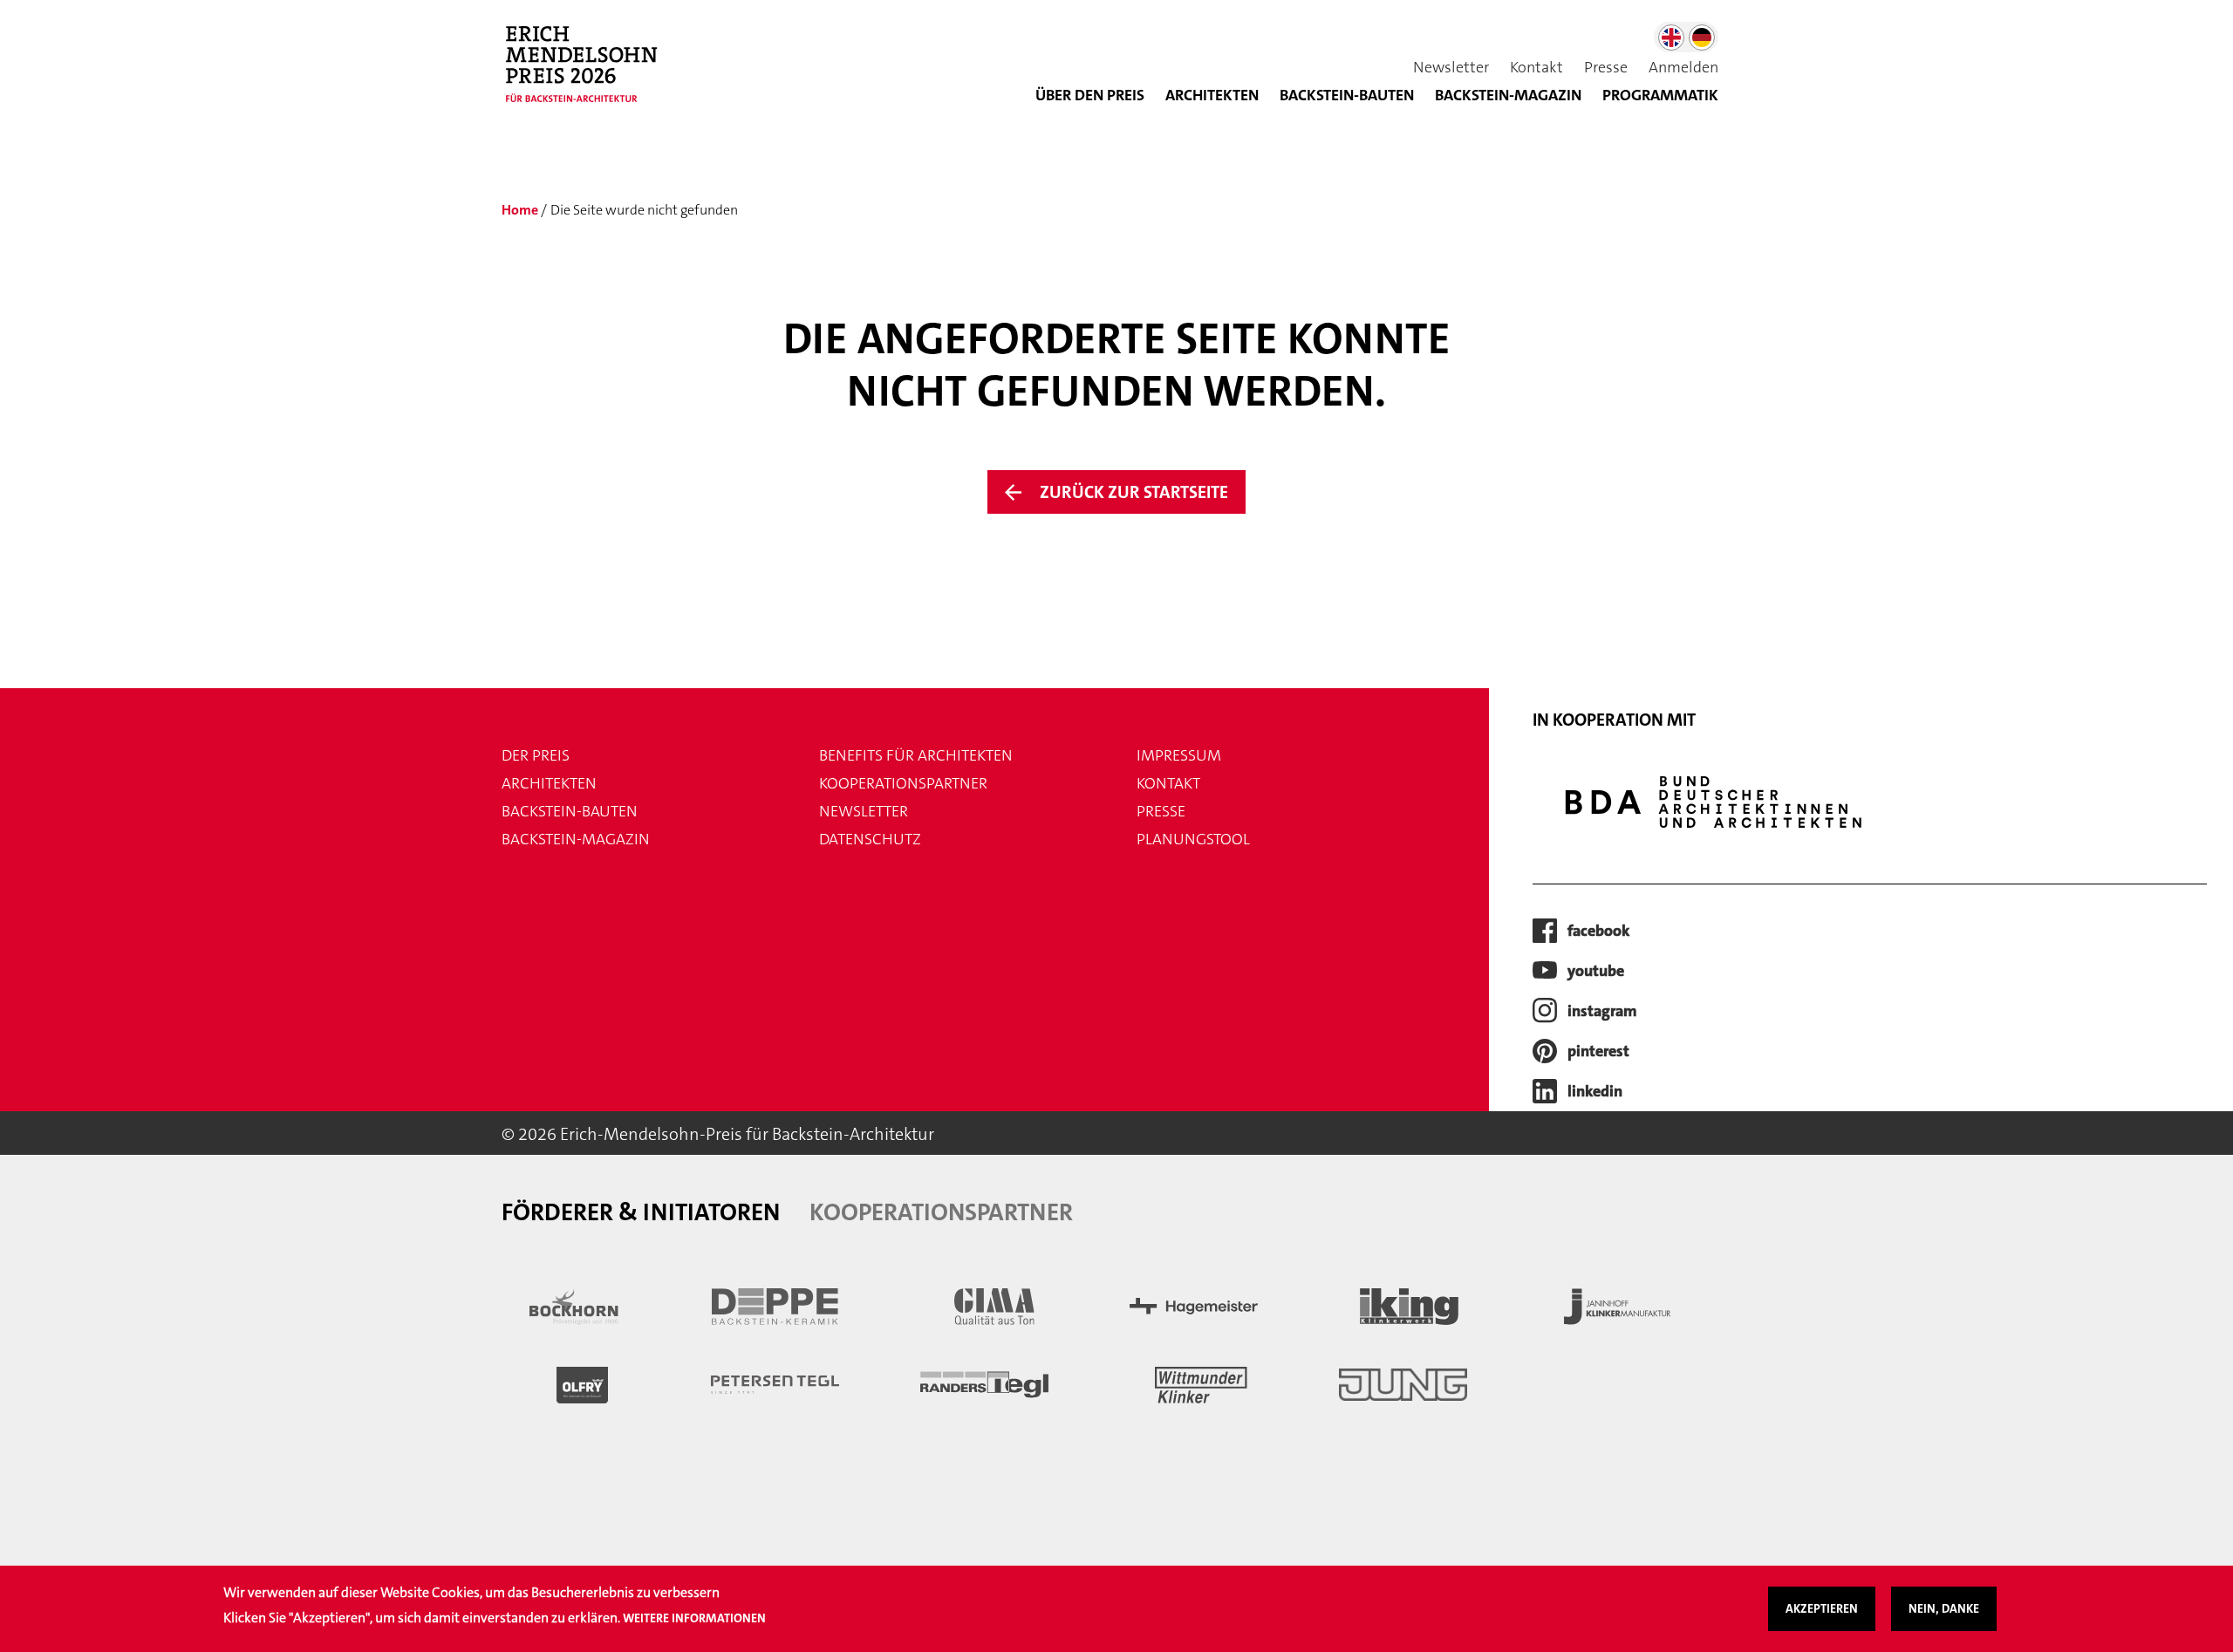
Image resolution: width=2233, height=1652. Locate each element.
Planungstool (1193, 839)
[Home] (589, 73)
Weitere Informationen (694, 1618)
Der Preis (536, 755)
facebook (1598, 931)
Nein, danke (1944, 1608)
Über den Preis (1090, 95)
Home (520, 210)
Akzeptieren (1822, 1608)
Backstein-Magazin (576, 839)
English (1671, 38)
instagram (1602, 1011)
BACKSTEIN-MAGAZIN (1508, 95)
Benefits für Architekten (916, 755)
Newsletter (1451, 67)
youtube (1596, 971)
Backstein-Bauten (1347, 95)
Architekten (1212, 95)
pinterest (1598, 1051)
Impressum (1179, 755)
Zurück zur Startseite (1134, 492)
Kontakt (1536, 67)
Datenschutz (870, 839)
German (1702, 38)
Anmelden (1683, 67)
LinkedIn (1595, 1091)
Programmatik (1660, 95)
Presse (1606, 67)
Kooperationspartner (903, 783)
